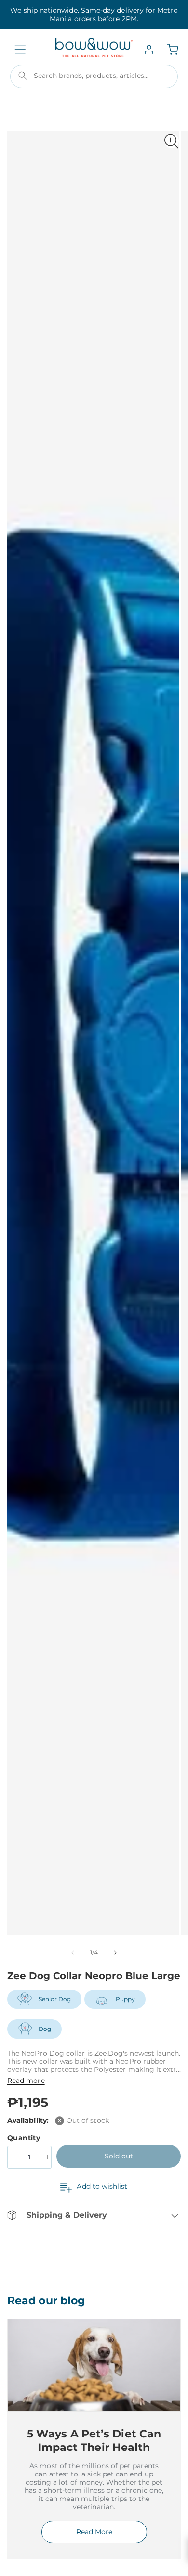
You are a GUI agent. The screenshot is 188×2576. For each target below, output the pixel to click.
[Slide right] (115, 1953)
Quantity (25, 2138)
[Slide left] (73, 1953)
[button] (20, 50)
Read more (26, 2081)
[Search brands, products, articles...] (23, 76)
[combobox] (94, 76)
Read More (94, 2532)
